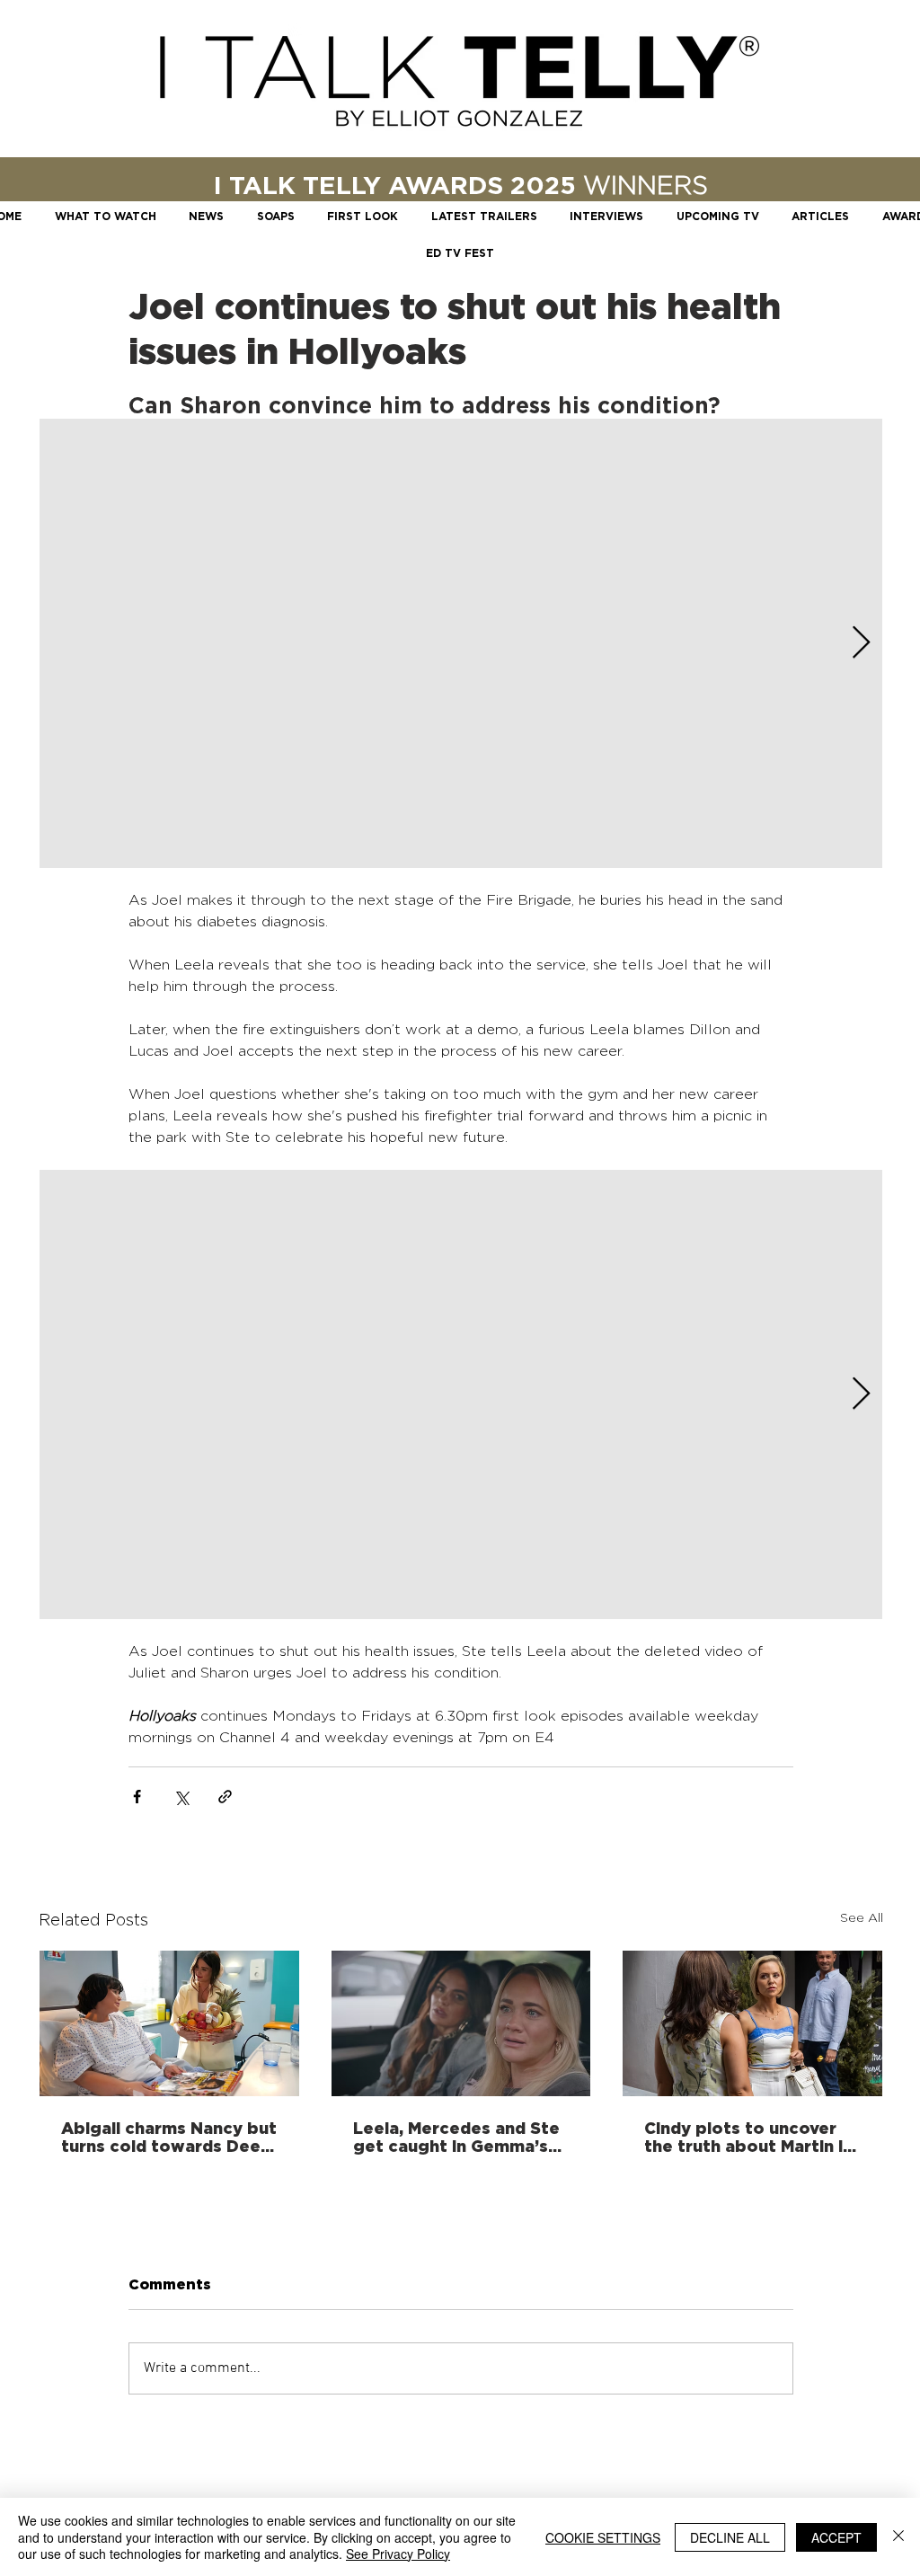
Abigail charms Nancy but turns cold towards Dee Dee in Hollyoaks (169, 2137)
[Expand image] (461, 643)
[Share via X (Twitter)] (181, 1797)
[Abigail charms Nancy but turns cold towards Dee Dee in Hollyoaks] (169, 2023)
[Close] (898, 2537)
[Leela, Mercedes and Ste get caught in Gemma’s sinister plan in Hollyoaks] (461, 2023)
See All (862, 1917)
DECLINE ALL (730, 2537)
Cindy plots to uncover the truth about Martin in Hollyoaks (748, 2137)
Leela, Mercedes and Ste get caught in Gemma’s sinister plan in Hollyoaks (457, 2137)
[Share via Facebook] (137, 1797)
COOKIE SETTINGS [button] (603, 2537)
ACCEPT (836, 2537)
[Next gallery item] (861, 644)
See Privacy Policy (398, 2554)
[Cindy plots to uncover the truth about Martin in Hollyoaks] (752, 2023)
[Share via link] (225, 1797)
